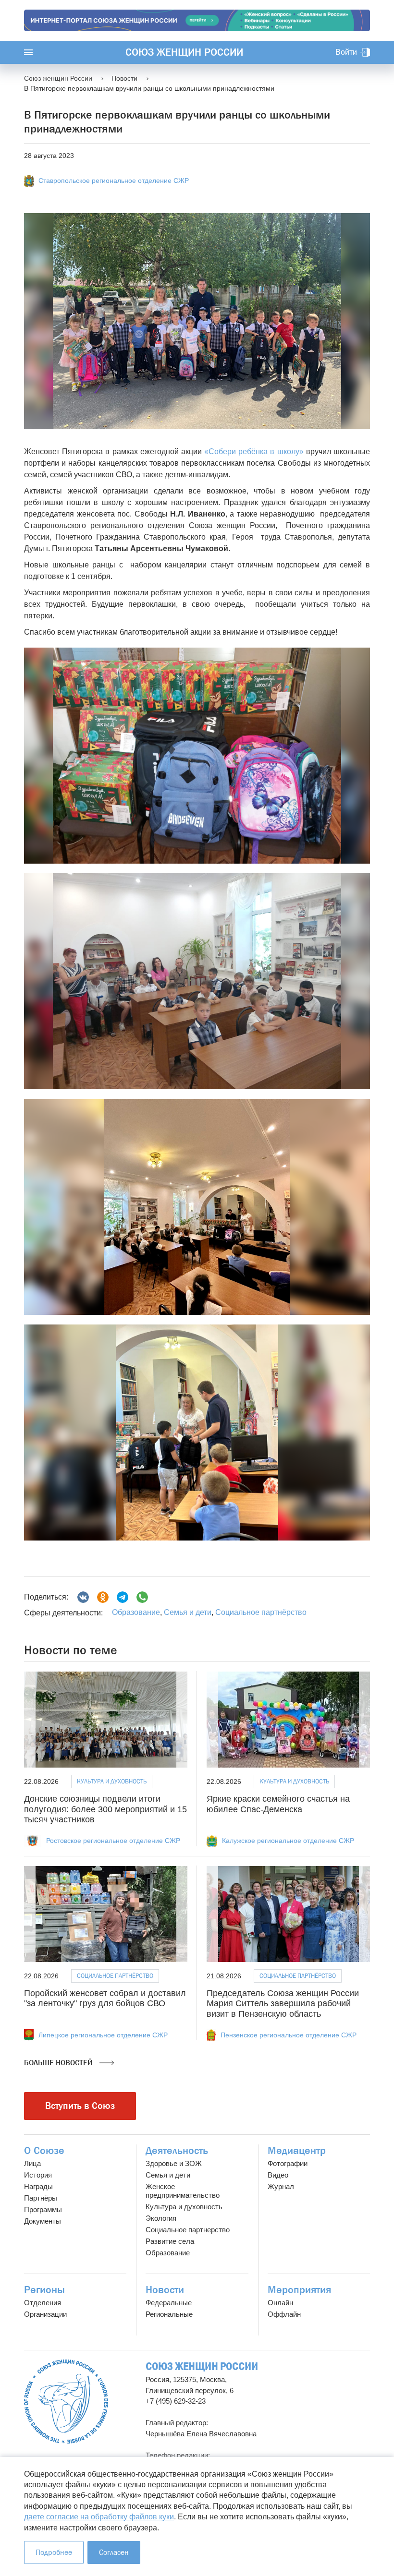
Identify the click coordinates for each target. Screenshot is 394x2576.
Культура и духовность (112, 1781)
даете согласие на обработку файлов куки (99, 2517)
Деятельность (177, 2151)
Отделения (43, 2303)
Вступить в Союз (80, 2106)
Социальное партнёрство (261, 1612)
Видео (278, 2175)
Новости (165, 2290)
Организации (45, 2314)
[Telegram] (123, 1597)
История (38, 2175)
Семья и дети (188, 1612)
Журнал (281, 2186)
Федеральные (169, 2303)
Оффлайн (284, 2314)
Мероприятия (299, 2290)
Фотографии (288, 2163)
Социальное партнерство (188, 2230)
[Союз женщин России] (66, 2401)
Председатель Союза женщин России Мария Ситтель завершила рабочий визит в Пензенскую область (283, 2004)
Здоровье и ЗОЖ (174, 2163)
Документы (43, 2221)
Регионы (44, 2290)
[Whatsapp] (142, 1597)
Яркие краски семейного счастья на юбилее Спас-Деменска (278, 1804)
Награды (38, 2186)
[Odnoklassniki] (103, 1597)
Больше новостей (59, 2063)
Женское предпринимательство (183, 2191)
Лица (32, 2163)
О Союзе (44, 2151)
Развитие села (170, 2241)
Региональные (169, 2314)
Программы (43, 2209)
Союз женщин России (184, 52)
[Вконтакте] (83, 1597)
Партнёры (41, 2198)
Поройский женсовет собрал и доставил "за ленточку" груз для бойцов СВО (105, 1998)
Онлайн (280, 2303)
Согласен (114, 2552)
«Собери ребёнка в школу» (254, 451)
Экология (161, 2218)
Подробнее (54, 2552)
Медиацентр (297, 2151)
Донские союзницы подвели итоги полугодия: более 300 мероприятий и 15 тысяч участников (105, 1809)
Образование (136, 1612)
